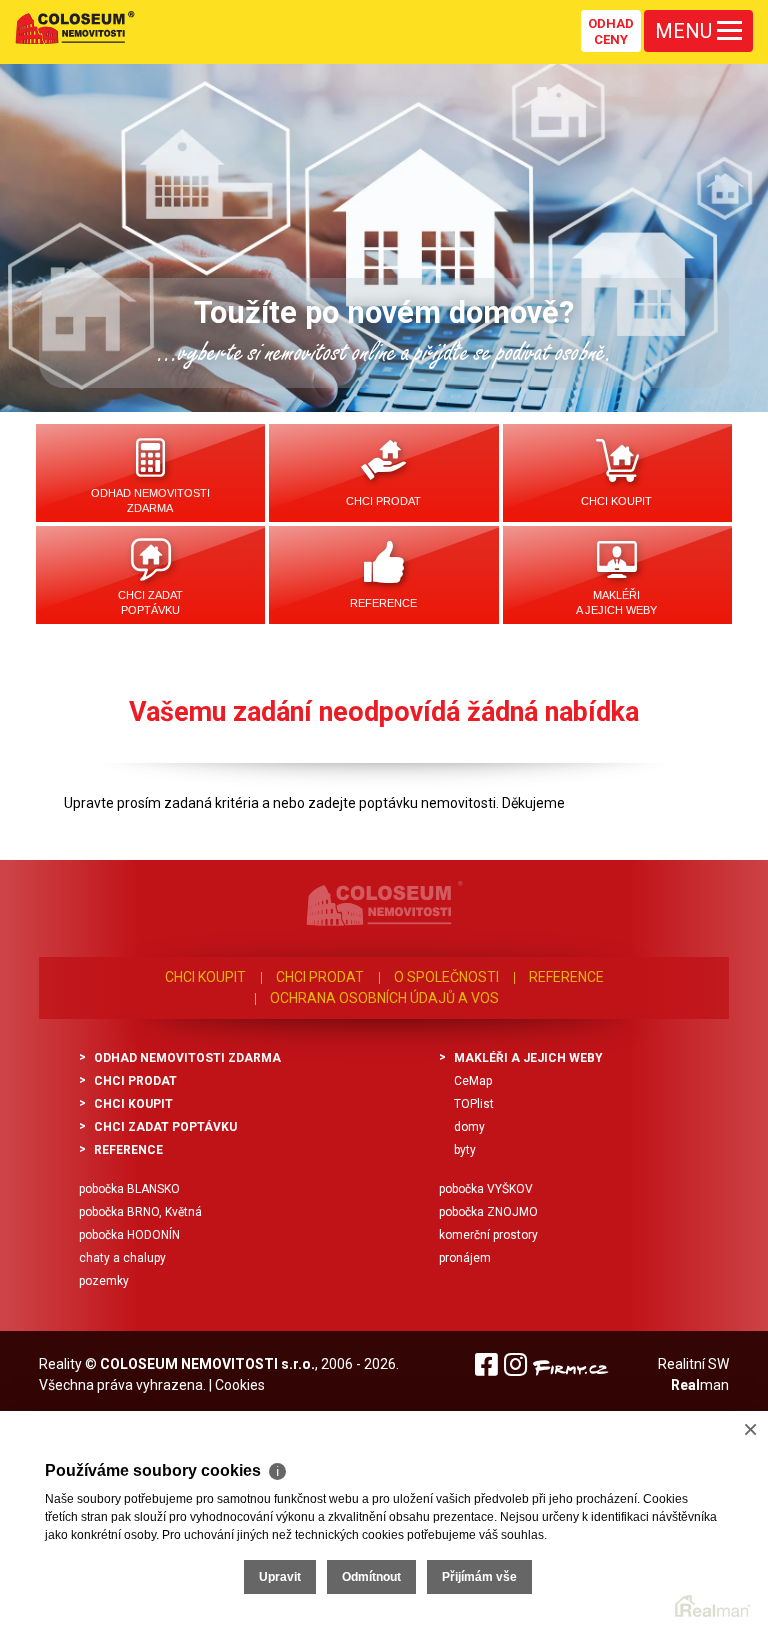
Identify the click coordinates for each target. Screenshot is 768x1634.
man (700, 1385)
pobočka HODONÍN (129, 1235)
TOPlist (474, 1104)
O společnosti (446, 977)
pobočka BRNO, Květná (140, 1212)
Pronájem (465, 1258)
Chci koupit (616, 501)
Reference (383, 603)
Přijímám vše (479, 1577)
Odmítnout (371, 1577)
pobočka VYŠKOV (486, 1189)
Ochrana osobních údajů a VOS (384, 998)
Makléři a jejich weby (616, 602)
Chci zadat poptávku (150, 602)
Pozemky (104, 1281)
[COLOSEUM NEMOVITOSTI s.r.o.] (75, 27)
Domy (469, 1127)
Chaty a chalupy (122, 1258)
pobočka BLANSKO (129, 1189)
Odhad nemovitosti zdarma (150, 500)
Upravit (280, 1577)
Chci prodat (383, 501)
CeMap (473, 1081)
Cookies (240, 1385)
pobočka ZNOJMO (488, 1212)
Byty (465, 1150)
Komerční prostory (488, 1235)
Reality (60, 1364)
